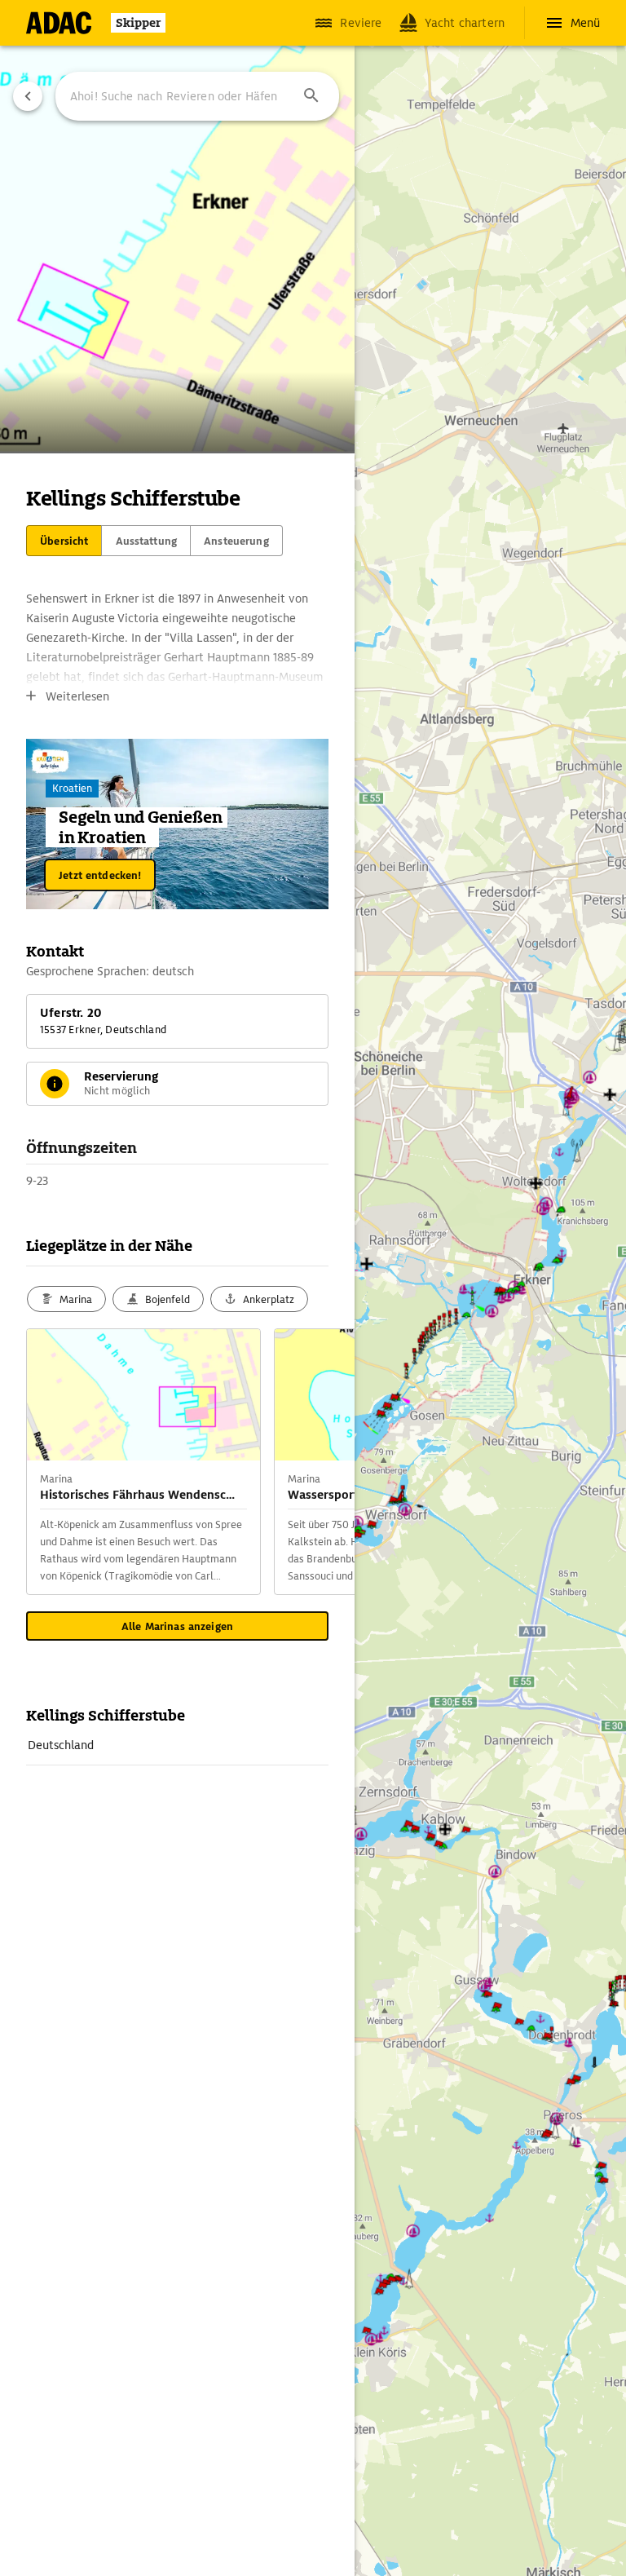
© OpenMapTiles (435, 2521)
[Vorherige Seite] (28, 96)
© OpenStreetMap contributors (463, 2540)
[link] (177, 1745)
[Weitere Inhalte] (322, 1462)
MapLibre (421, 2501)
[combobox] (197, 96)
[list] (177, 1745)
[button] (311, 96)
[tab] (64, 541)
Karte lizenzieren (481, 2501)
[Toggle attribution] (389, 2501)
